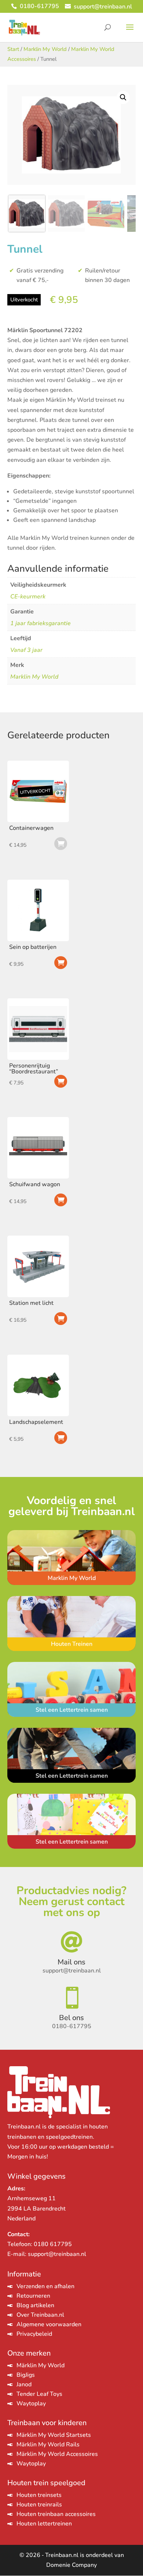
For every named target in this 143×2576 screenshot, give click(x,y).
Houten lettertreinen (44, 2524)
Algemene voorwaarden (49, 2324)
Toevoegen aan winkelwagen (61, 963)
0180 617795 (53, 2244)
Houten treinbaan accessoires (56, 2514)
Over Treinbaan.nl (40, 2315)
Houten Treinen (72, 1644)
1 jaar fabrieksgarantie (41, 623)
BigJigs (26, 2375)
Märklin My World (41, 2365)
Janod (24, 2384)
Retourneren (33, 2296)
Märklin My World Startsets (54, 2435)
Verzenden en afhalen (45, 2286)
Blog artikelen (35, 2305)
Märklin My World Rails (48, 2445)
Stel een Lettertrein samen (72, 1710)
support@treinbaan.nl (57, 2254)
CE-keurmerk (28, 597)
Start (13, 49)
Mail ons (71, 1962)
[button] (123, 97)
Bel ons (71, 2018)
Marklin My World (45, 49)
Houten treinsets (39, 2495)
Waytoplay (31, 2404)
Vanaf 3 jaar (26, 650)
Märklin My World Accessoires (57, 2454)
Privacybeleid (34, 2334)
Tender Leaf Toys (39, 2394)
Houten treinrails (39, 2505)
